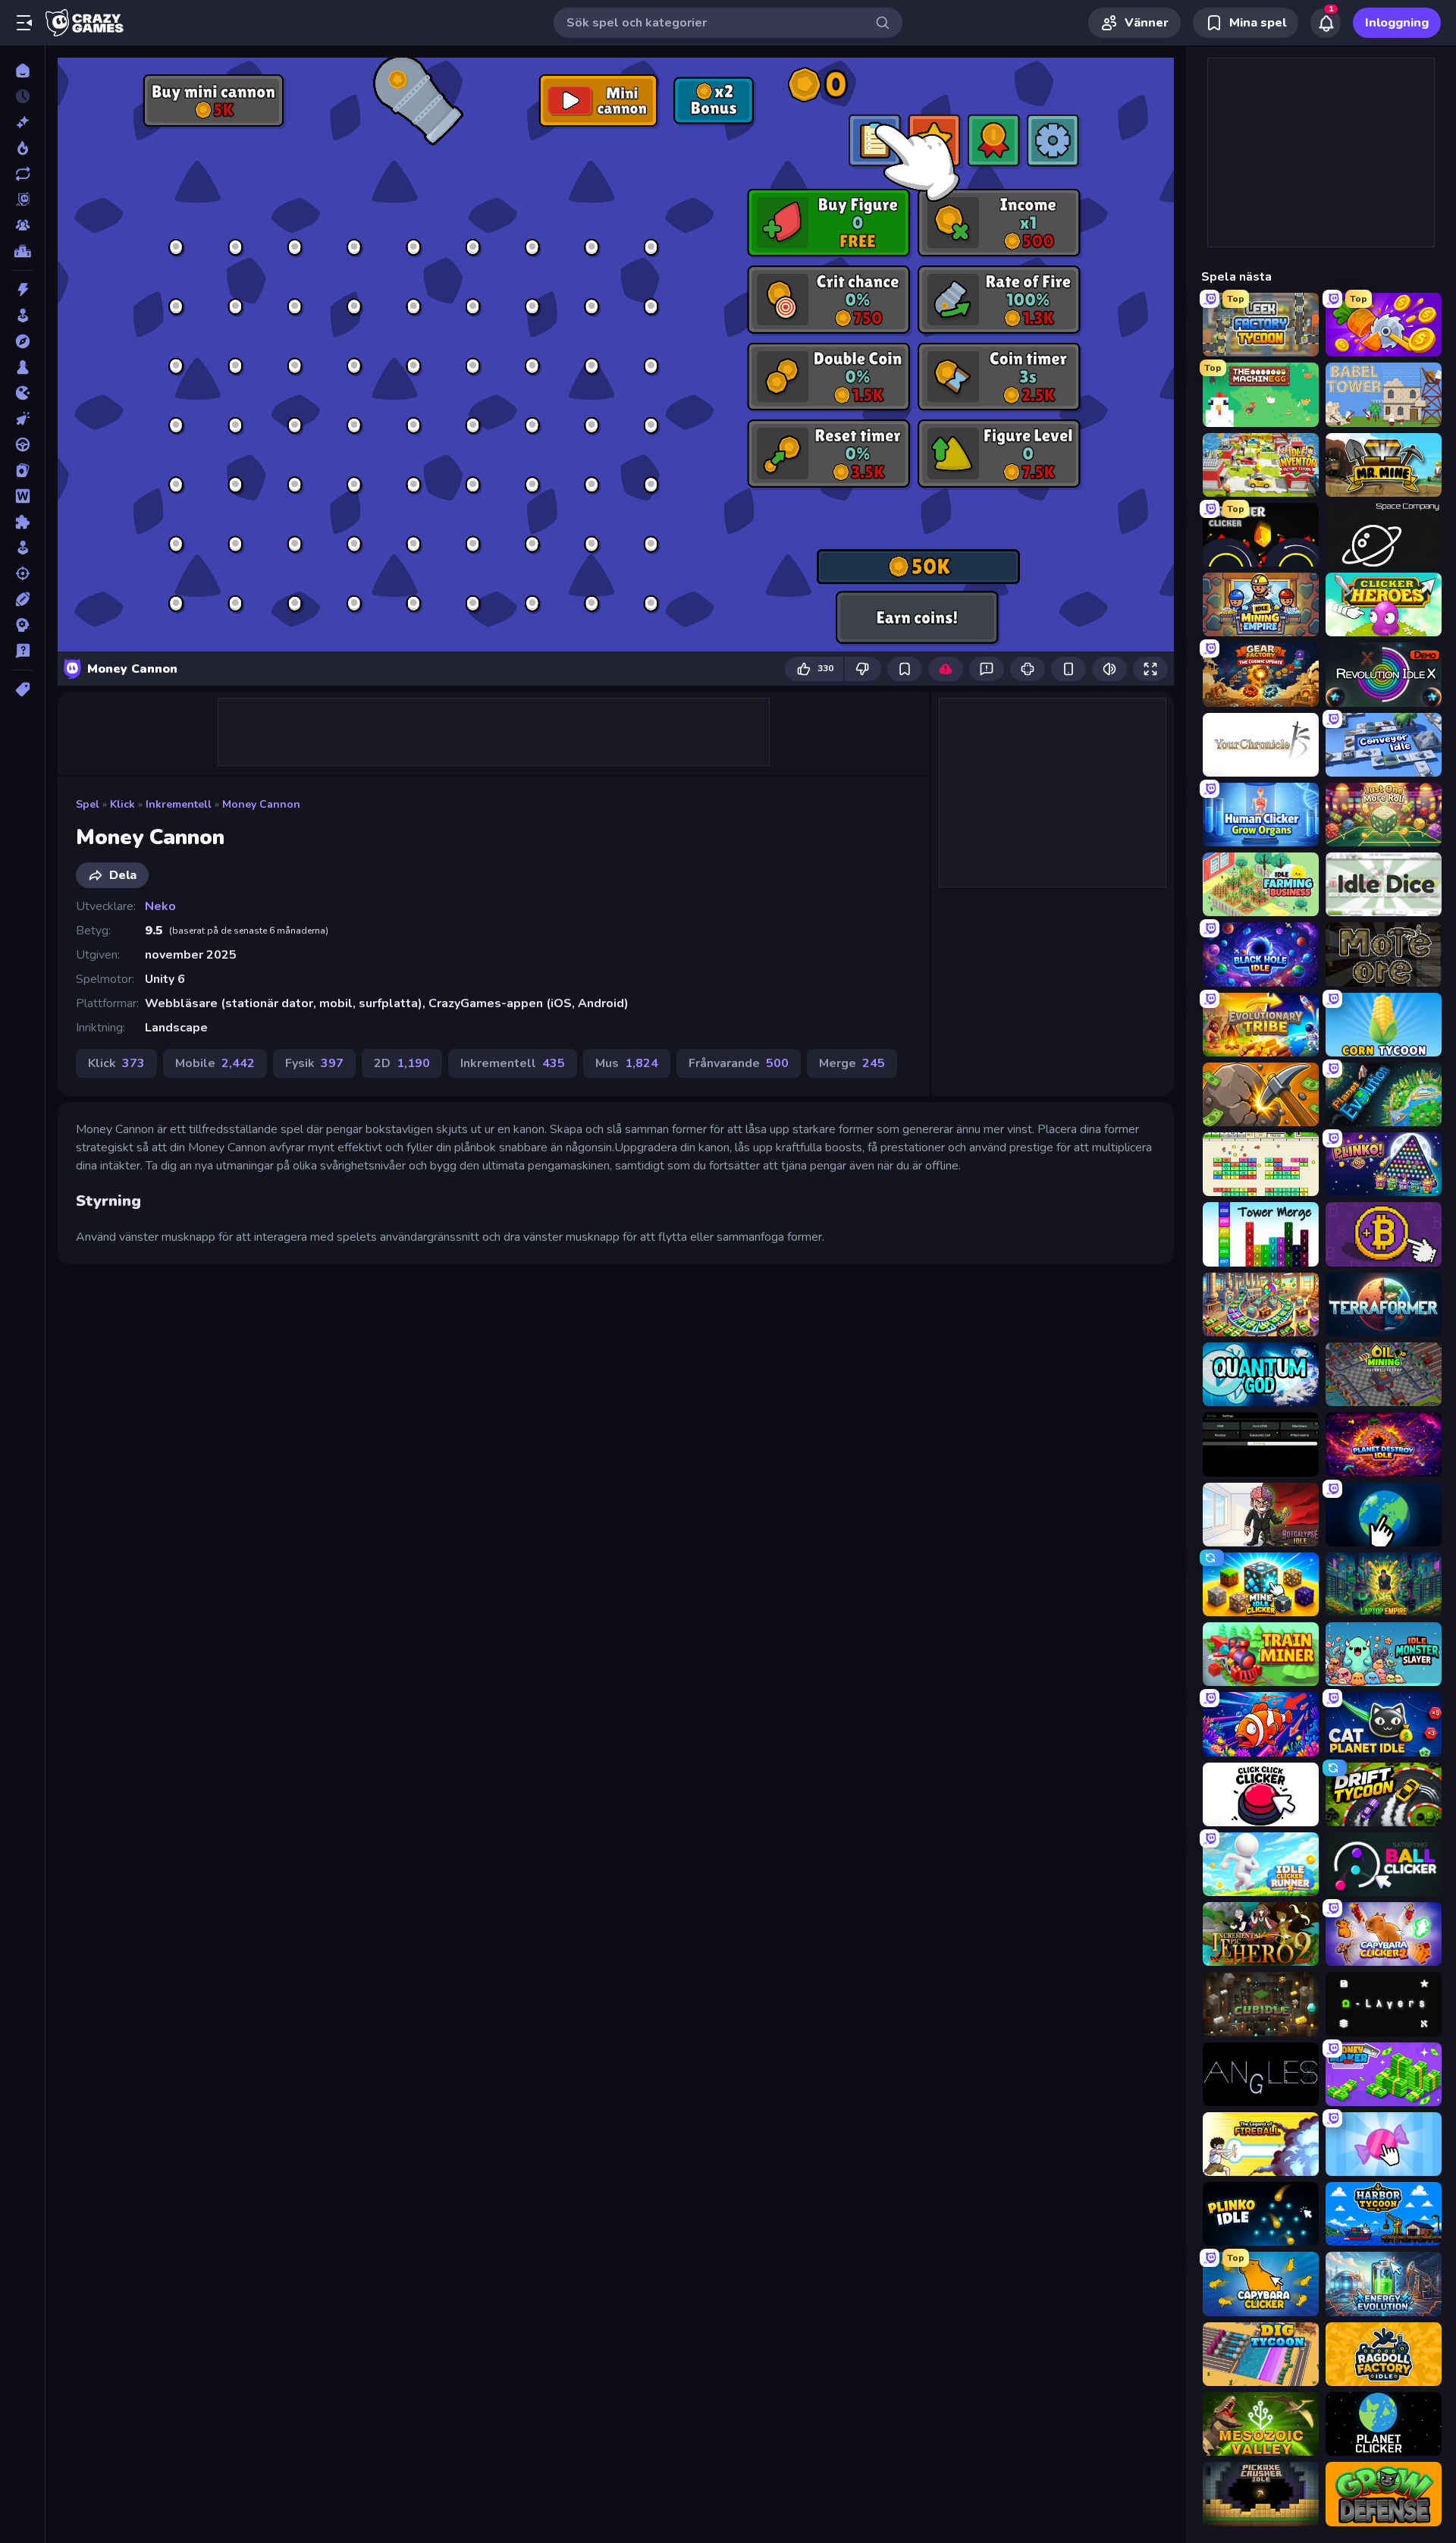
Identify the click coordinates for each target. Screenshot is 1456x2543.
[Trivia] (22, 651)
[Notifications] (1326, 23)
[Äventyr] (22, 341)
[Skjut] (22, 573)
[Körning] (22, 444)
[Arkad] (22, 316)
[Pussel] (22, 522)
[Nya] (22, 122)
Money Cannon (261, 804)
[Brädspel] (22, 367)
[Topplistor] (22, 251)
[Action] (22, 290)
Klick (122, 804)
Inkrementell (179, 804)
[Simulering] (22, 548)
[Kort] (22, 470)
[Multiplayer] (22, 225)
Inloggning (1397, 23)
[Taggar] (22, 689)
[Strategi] (22, 625)
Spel (88, 804)
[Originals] (22, 199)
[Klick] (22, 419)
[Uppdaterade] (22, 174)
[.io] (22, 393)
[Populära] (22, 148)
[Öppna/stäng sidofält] (24, 23)
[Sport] (22, 599)
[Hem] (22, 71)
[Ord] (22, 496)
